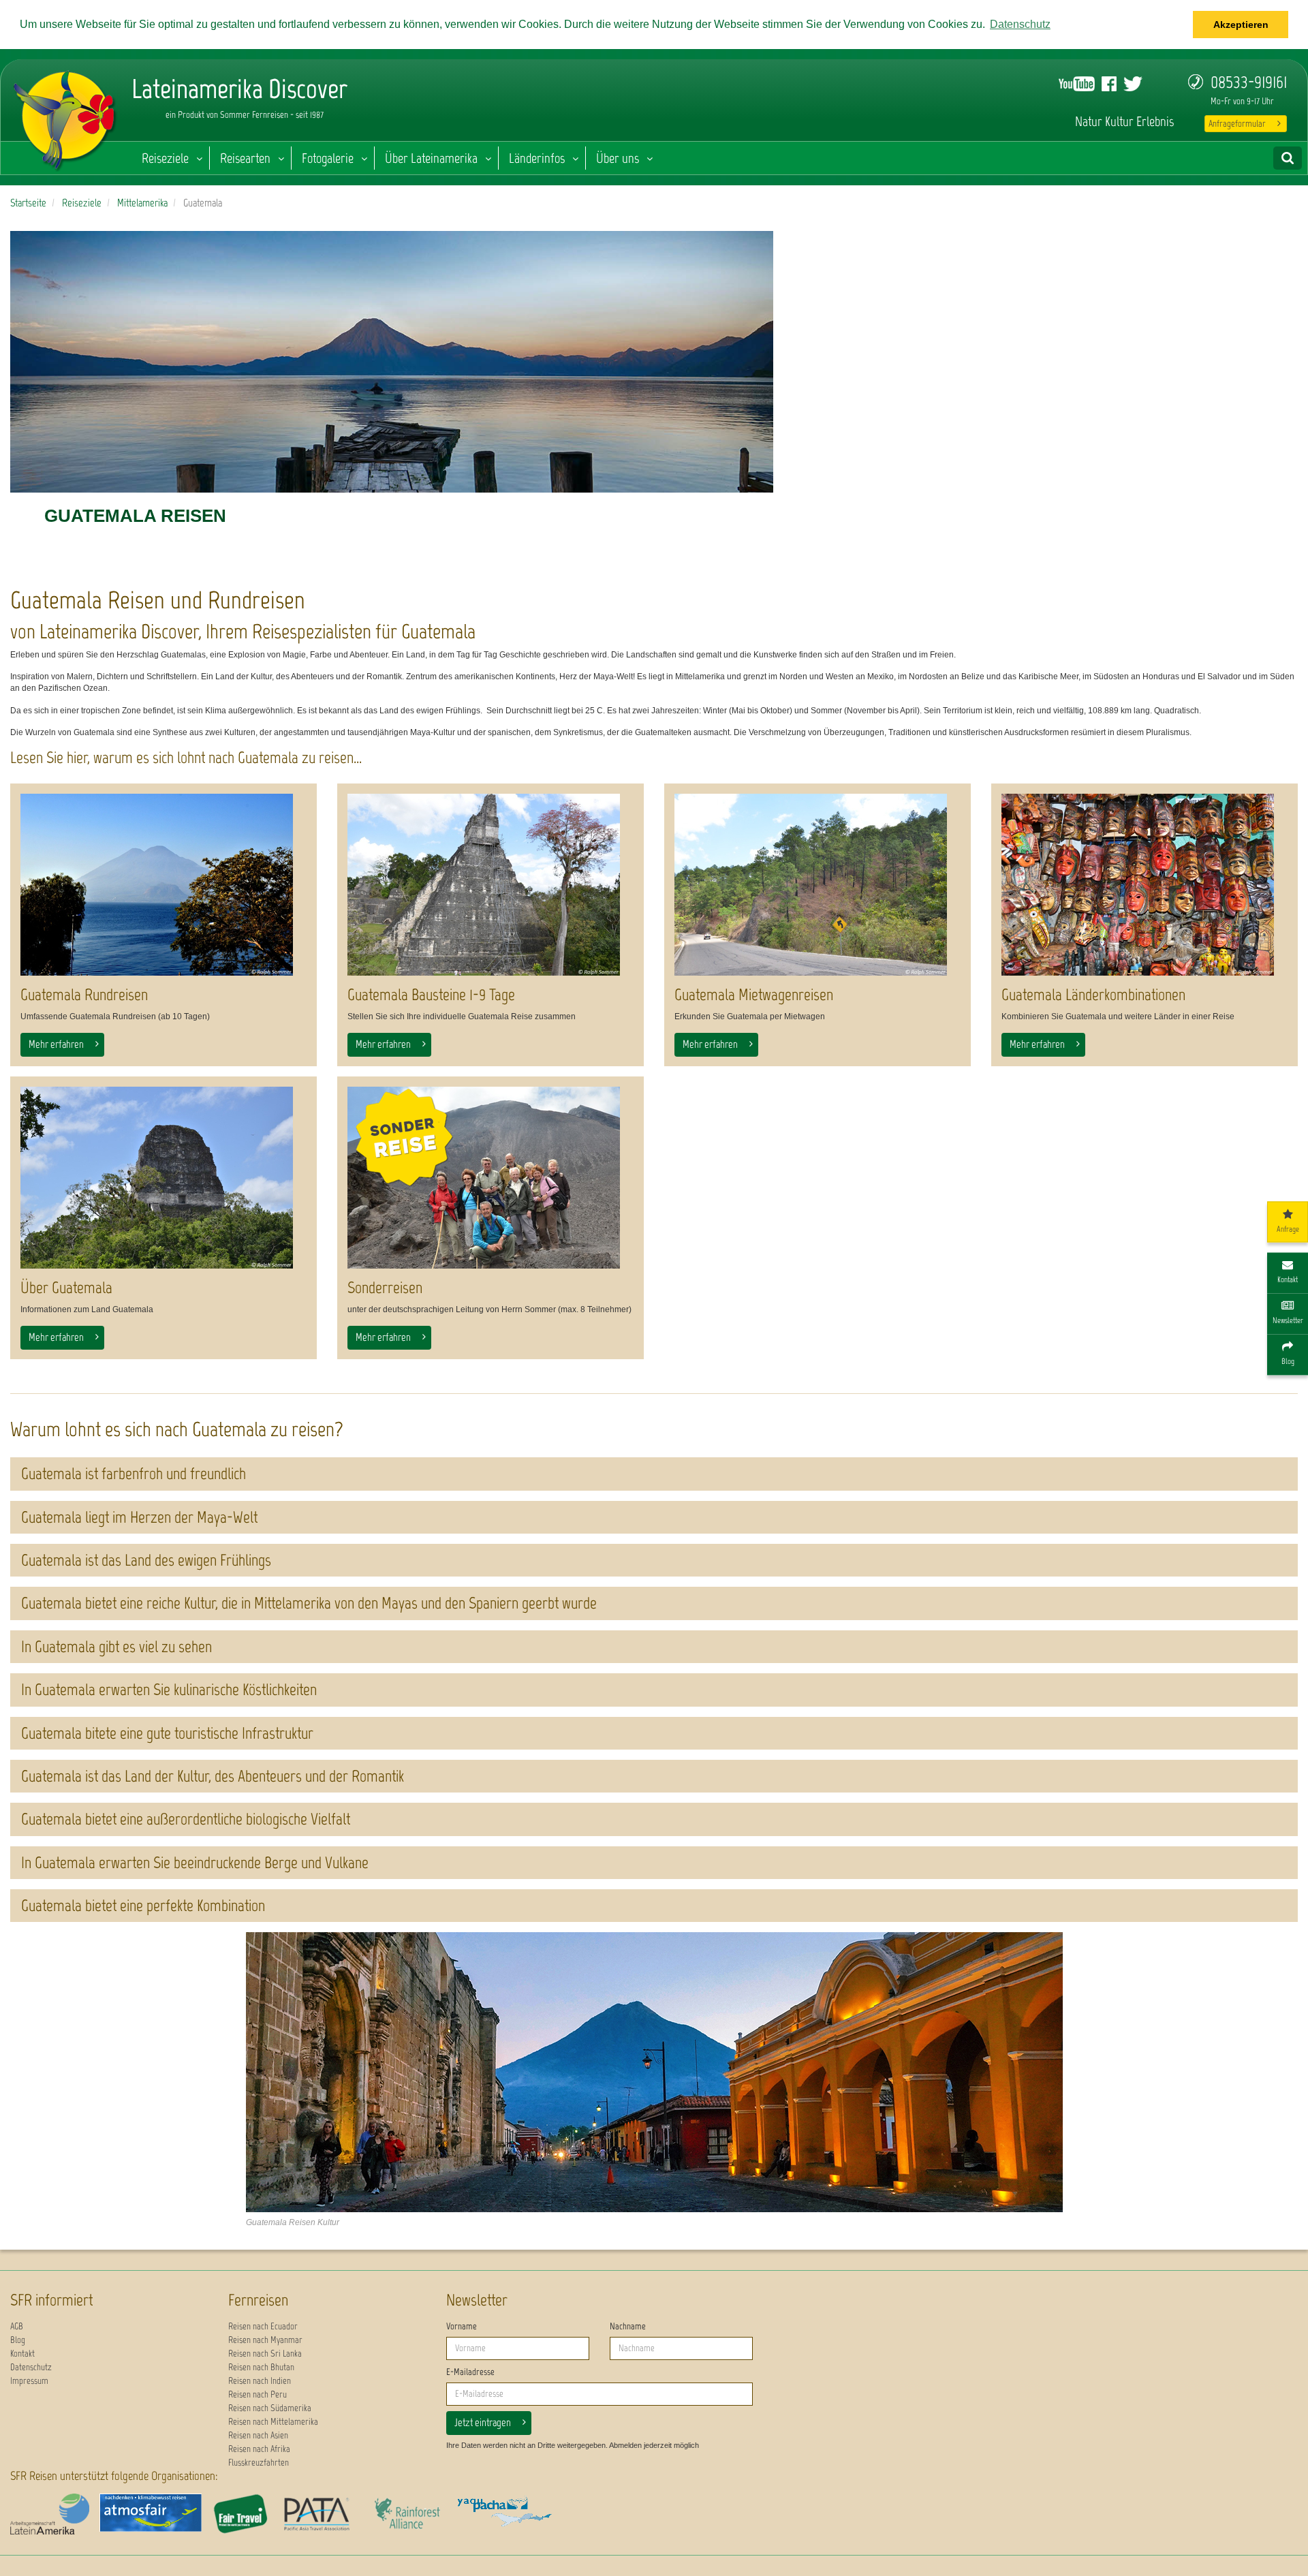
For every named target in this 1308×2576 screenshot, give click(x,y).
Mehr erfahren (56, 1044)
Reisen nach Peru (258, 2394)
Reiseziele (165, 158)
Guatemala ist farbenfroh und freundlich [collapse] (134, 1473)
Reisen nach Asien (258, 2435)
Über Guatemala (66, 1287)
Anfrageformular (1237, 124)
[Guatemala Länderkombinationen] (1144, 885)
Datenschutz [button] (1020, 24)
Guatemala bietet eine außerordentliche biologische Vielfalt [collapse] (186, 1819)
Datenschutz (31, 2367)
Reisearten (245, 158)
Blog (18, 2340)
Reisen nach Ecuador (263, 2326)
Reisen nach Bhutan (261, 2367)
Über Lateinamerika (431, 158)
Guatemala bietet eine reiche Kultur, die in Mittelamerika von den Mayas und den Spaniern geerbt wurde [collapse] (309, 1603)
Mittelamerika (142, 203)
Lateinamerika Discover (65, 117)
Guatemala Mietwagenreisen (754, 994)
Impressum (29, 2381)
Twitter (1133, 84)
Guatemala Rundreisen (84, 994)
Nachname (628, 2326)
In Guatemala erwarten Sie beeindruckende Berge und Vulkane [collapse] (195, 1862)
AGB (17, 2326)
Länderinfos (537, 158)
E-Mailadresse (470, 2372)
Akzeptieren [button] (1241, 25)
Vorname (462, 2326)
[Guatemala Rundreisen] (163, 885)
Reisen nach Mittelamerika (273, 2422)
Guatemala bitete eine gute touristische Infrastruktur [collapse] (167, 1733)
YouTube (1077, 84)
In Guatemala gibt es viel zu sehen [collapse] (116, 1646)
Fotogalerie (328, 158)
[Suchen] (1288, 158)
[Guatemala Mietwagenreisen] (817, 885)
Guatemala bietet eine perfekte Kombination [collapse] (143, 1905)
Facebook (1109, 84)
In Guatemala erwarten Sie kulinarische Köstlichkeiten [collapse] (169, 1689)
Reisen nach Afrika (259, 2449)
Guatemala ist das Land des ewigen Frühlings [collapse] (146, 1560)
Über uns (618, 158)
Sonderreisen (385, 1287)
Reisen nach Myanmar (265, 2340)
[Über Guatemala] (163, 1178)
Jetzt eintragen (483, 2422)
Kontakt (22, 2354)
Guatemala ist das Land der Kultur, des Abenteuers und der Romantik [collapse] (213, 1776)
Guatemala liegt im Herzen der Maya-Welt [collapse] (139, 1517)
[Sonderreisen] (490, 1178)
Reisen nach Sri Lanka (265, 2354)
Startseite (28, 203)
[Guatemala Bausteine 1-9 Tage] (490, 885)
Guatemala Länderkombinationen (1093, 994)
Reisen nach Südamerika (270, 2408)
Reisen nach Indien (260, 2381)
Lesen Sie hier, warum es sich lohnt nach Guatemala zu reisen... (186, 757)
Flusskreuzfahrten (259, 2463)
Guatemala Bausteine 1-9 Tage (431, 994)
